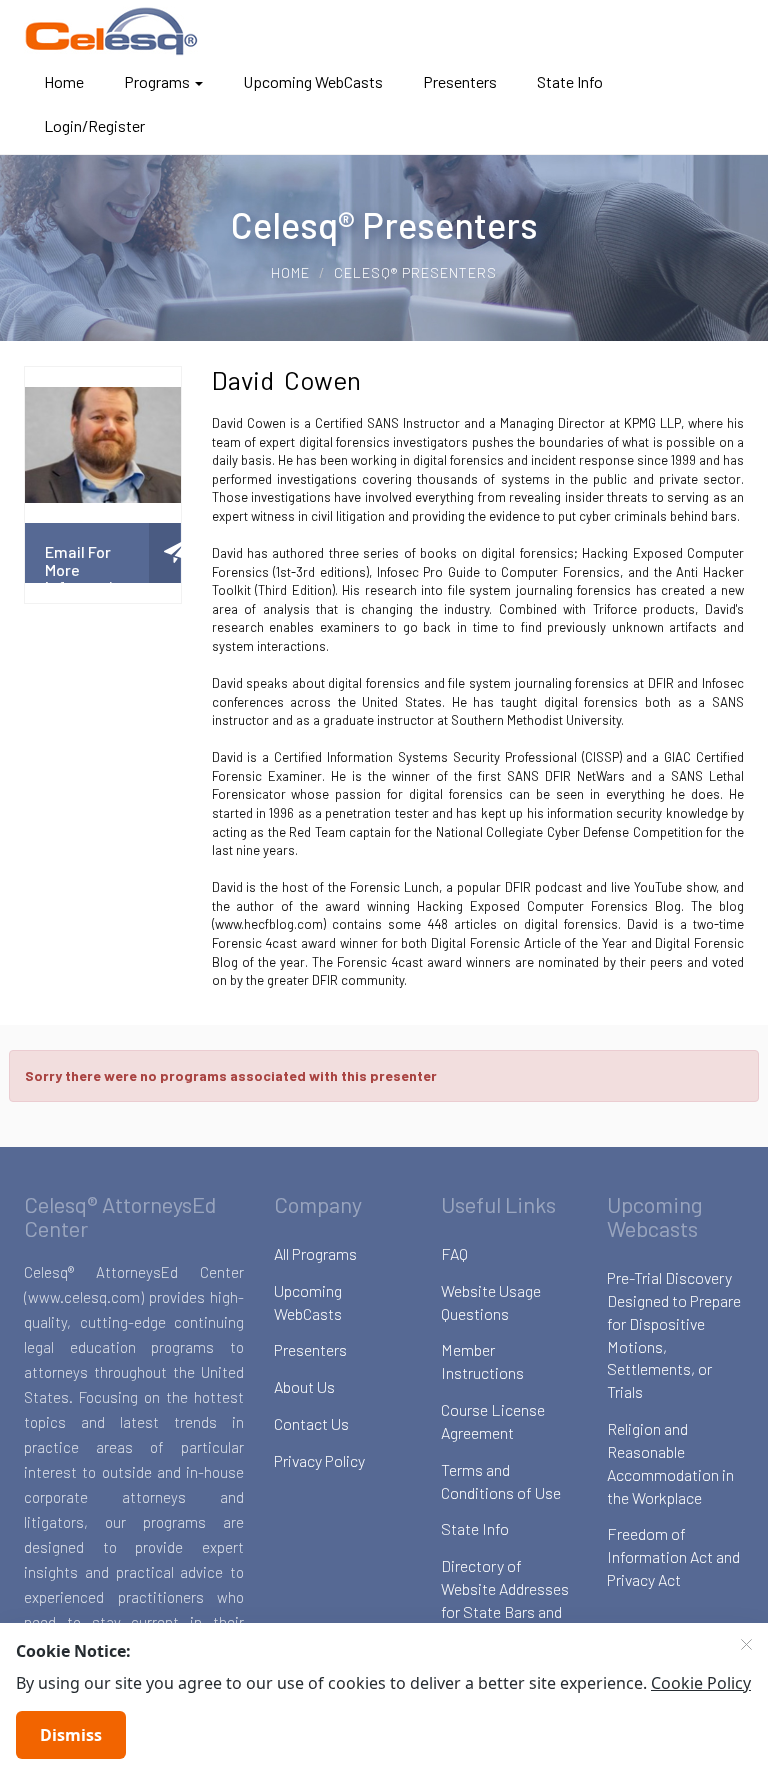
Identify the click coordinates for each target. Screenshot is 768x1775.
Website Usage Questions (491, 1302)
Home (64, 81)
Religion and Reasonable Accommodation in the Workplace (670, 1463)
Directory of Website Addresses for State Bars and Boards (505, 1600)
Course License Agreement (493, 1421)
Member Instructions (482, 1361)
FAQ (454, 1253)
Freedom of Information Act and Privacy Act (673, 1556)
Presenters (460, 81)
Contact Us (311, 1423)
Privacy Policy (319, 1460)
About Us (304, 1386)
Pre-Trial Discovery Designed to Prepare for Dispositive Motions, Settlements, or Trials (674, 1334)
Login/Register (94, 125)
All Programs (315, 1253)
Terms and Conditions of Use (501, 1481)
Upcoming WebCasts (313, 81)
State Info (570, 81)
